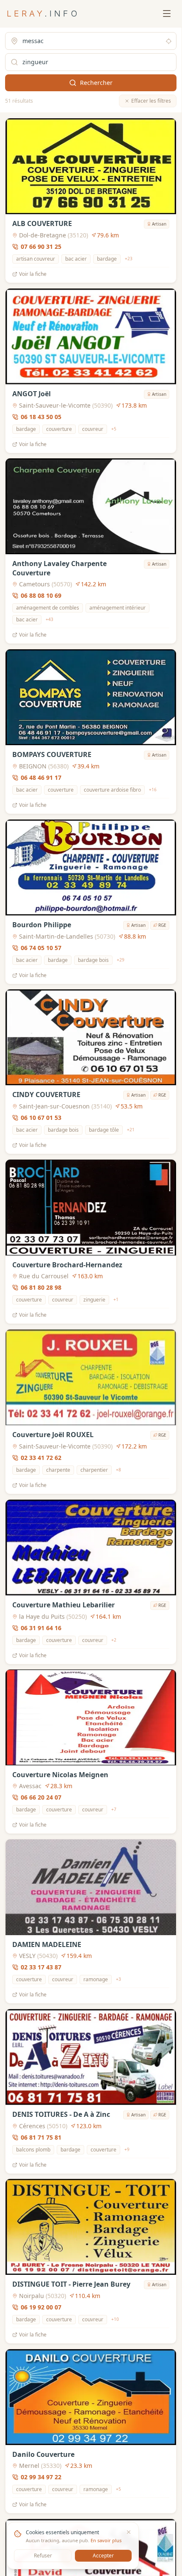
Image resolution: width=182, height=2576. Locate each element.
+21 (131, 1130)
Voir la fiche (33, 274)
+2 (114, 1640)
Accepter (103, 2556)
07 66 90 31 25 (41, 246)
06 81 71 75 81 (41, 2137)
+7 (114, 1809)
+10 (115, 2319)
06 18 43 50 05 (41, 416)
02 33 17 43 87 (41, 1967)
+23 (129, 259)
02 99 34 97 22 (41, 2477)
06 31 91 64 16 (41, 1627)
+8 (119, 1470)
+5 (114, 429)
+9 (127, 2149)
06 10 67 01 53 (41, 1118)
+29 (121, 960)
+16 (153, 790)
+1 (116, 1299)
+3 (119, 1979)
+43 (50, 620)
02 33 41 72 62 (41, 1458)
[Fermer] (129, 2532)
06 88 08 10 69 (41, 595)
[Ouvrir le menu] (167, 14)
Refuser (43, 2556)
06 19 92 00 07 (41, 2307)
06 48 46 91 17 (41, 777)
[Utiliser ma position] (169, 41)
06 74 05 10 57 (41, 947)
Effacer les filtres (151, 101)
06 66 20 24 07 (41, 1797)
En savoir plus (106, 2540)
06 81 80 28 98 (41, 1287)
